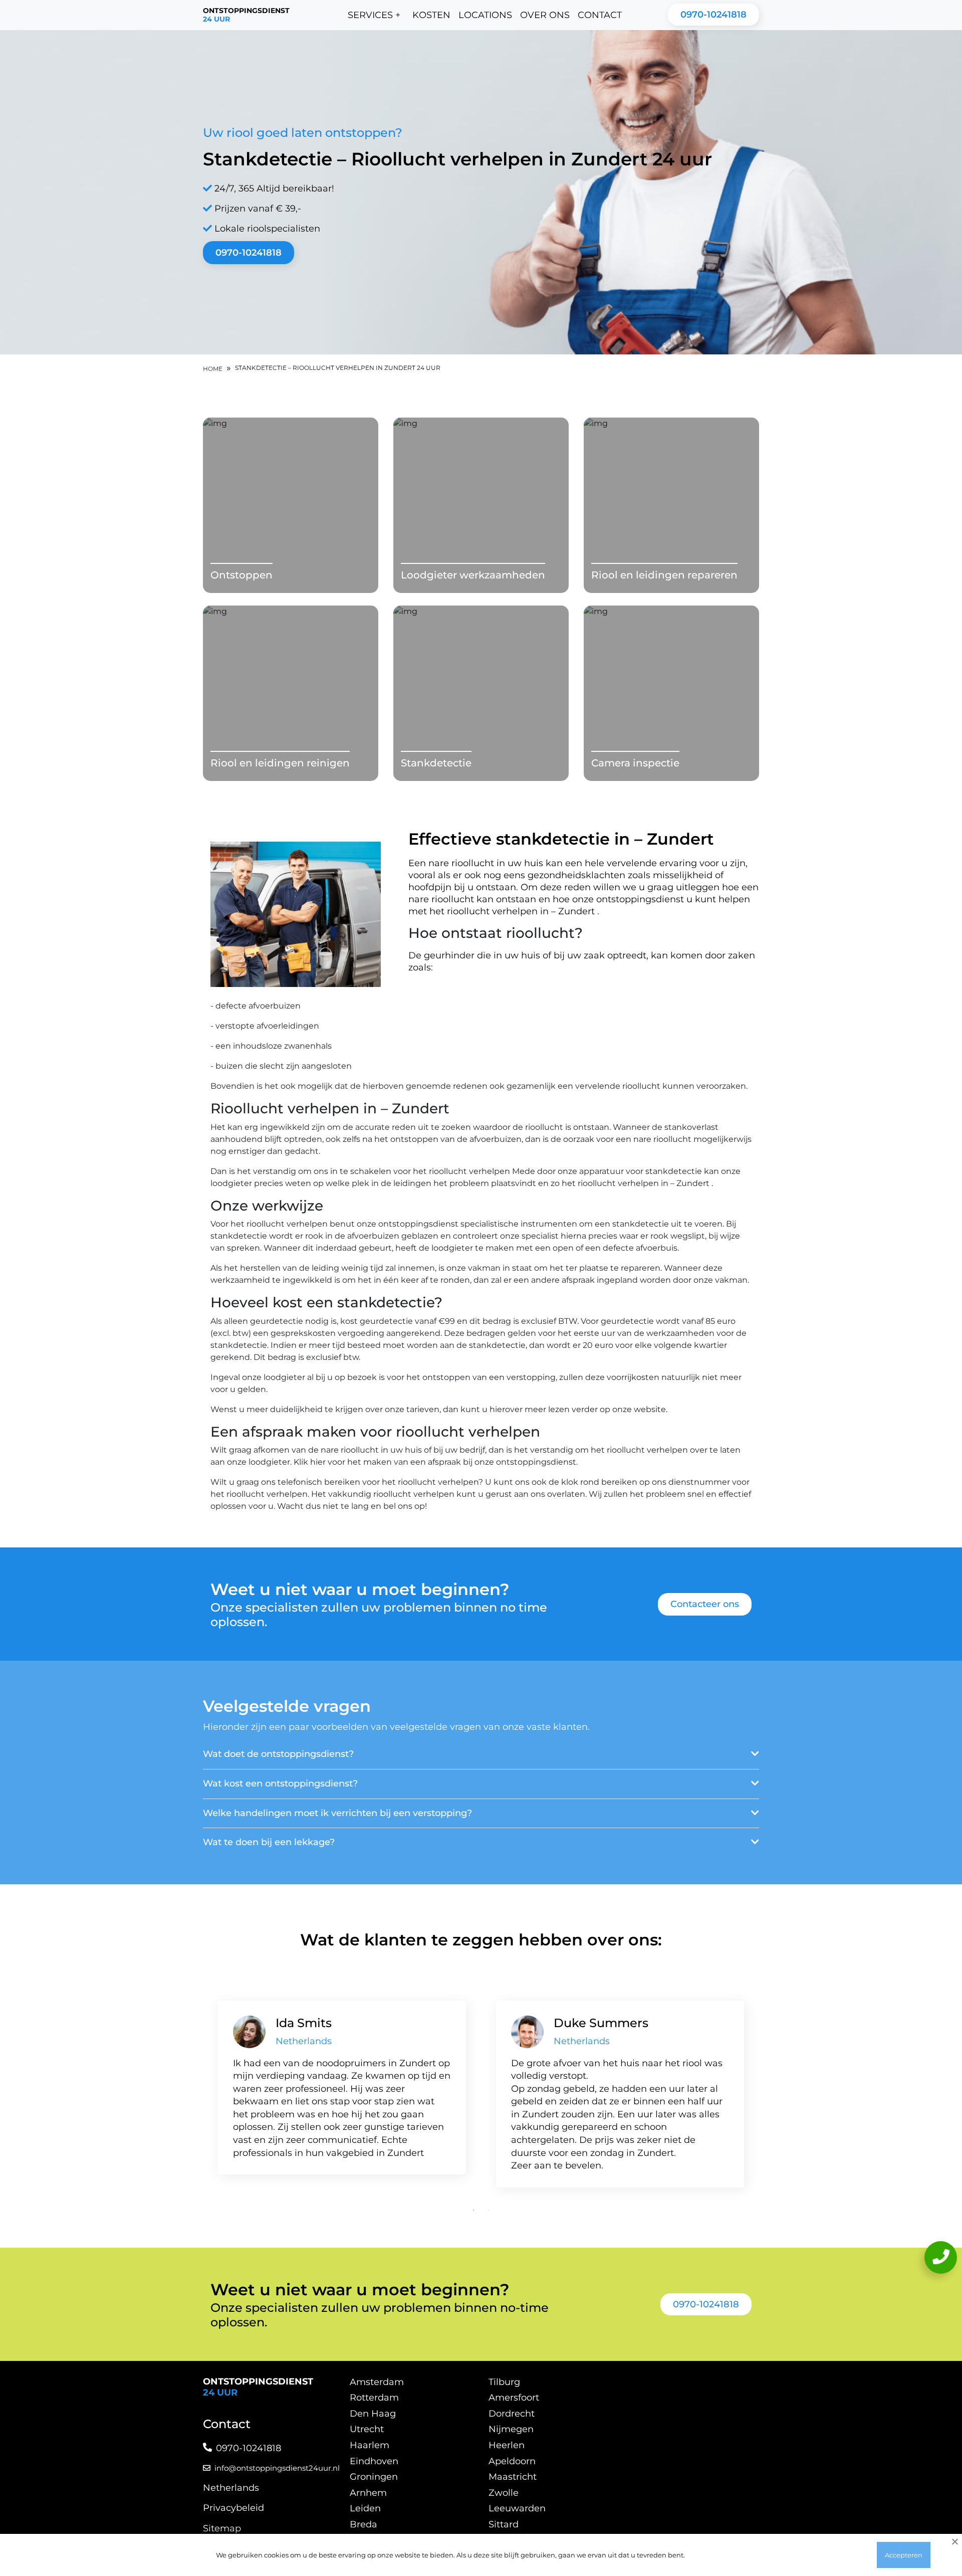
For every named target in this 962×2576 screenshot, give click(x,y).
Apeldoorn (512, 2461)
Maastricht (513, 2477)
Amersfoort (514, 2398)
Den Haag (373, 2414)
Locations (485, 15)
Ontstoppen (242, 575)
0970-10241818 (713, 15)
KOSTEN (431, 15)
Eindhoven (374, 2461)
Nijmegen (511, 2429)
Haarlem (370, 2445)
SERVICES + (374, 15)
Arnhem (368, 2493)
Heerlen (507, 2445)
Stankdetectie (436, 763)
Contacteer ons (705, 1604)
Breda (364, 2524)
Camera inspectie (635, 763)
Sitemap (222, 2528)
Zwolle (504, 2493)
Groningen (374, 2477)
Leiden (365, 2508)
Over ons (545, 15)
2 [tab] (489, 2210)
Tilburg (504, 2382)
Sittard (504, 2524)
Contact (600, 15)
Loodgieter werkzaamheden (473, 575)
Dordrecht (512, 2414)
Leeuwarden (517, 2508)
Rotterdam (374, 2398)
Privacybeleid (233, 2508)
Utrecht (367, 2429)
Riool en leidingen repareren (664, 575)
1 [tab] (473, 2210)
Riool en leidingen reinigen (280, 763)
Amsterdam (377, 2382)
